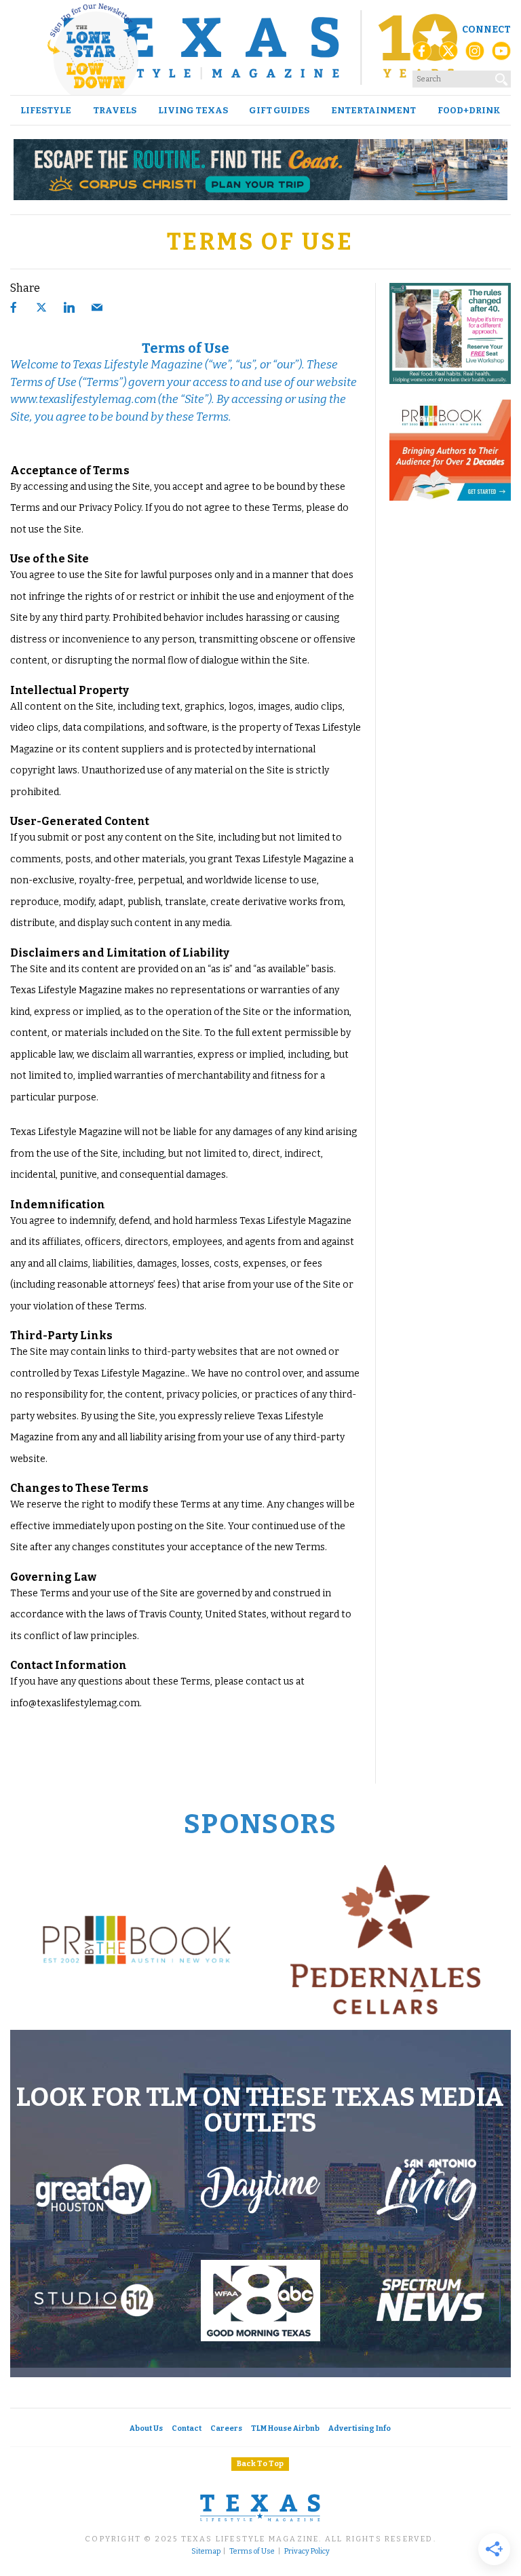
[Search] (502, 77)
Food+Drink (469, 110)
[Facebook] (422, 55)
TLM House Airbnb (285, 2428)
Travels (115, 110)
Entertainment (373, 110)
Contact (187, 2428)
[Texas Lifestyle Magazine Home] (260, 47)
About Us (146, 2428)
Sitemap (206, 2552)
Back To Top (260, 2464)
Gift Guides (279, 110)
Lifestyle (46, 110)
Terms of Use (252, 2552)
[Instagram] (475, 55)
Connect (486, 30)
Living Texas (193, 110)
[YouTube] (501, 55)
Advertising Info (360, 2428)
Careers (226, 2428)
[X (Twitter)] (448, 55)
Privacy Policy (307, 2552)
